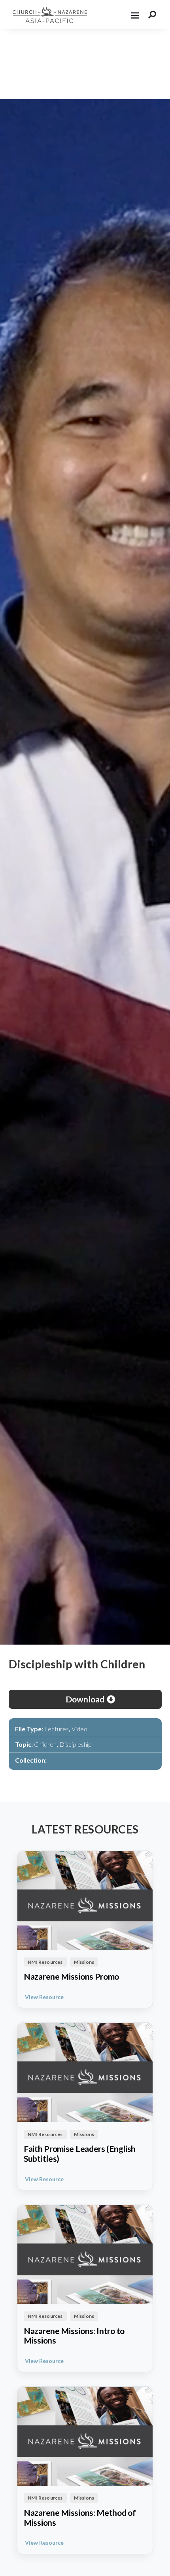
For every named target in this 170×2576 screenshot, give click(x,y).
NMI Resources (45, 1962)
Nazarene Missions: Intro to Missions (74, 2336)
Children (45, 1744)
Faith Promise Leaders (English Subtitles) (80, 2154)
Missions (84, 1962)
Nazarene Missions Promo (71, 1976)
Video (79, 1729)
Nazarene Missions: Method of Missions (80, 2518)
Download (85, 1699)
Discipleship (76, 1744)
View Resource (44, 1997)
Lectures (57, 1729)
